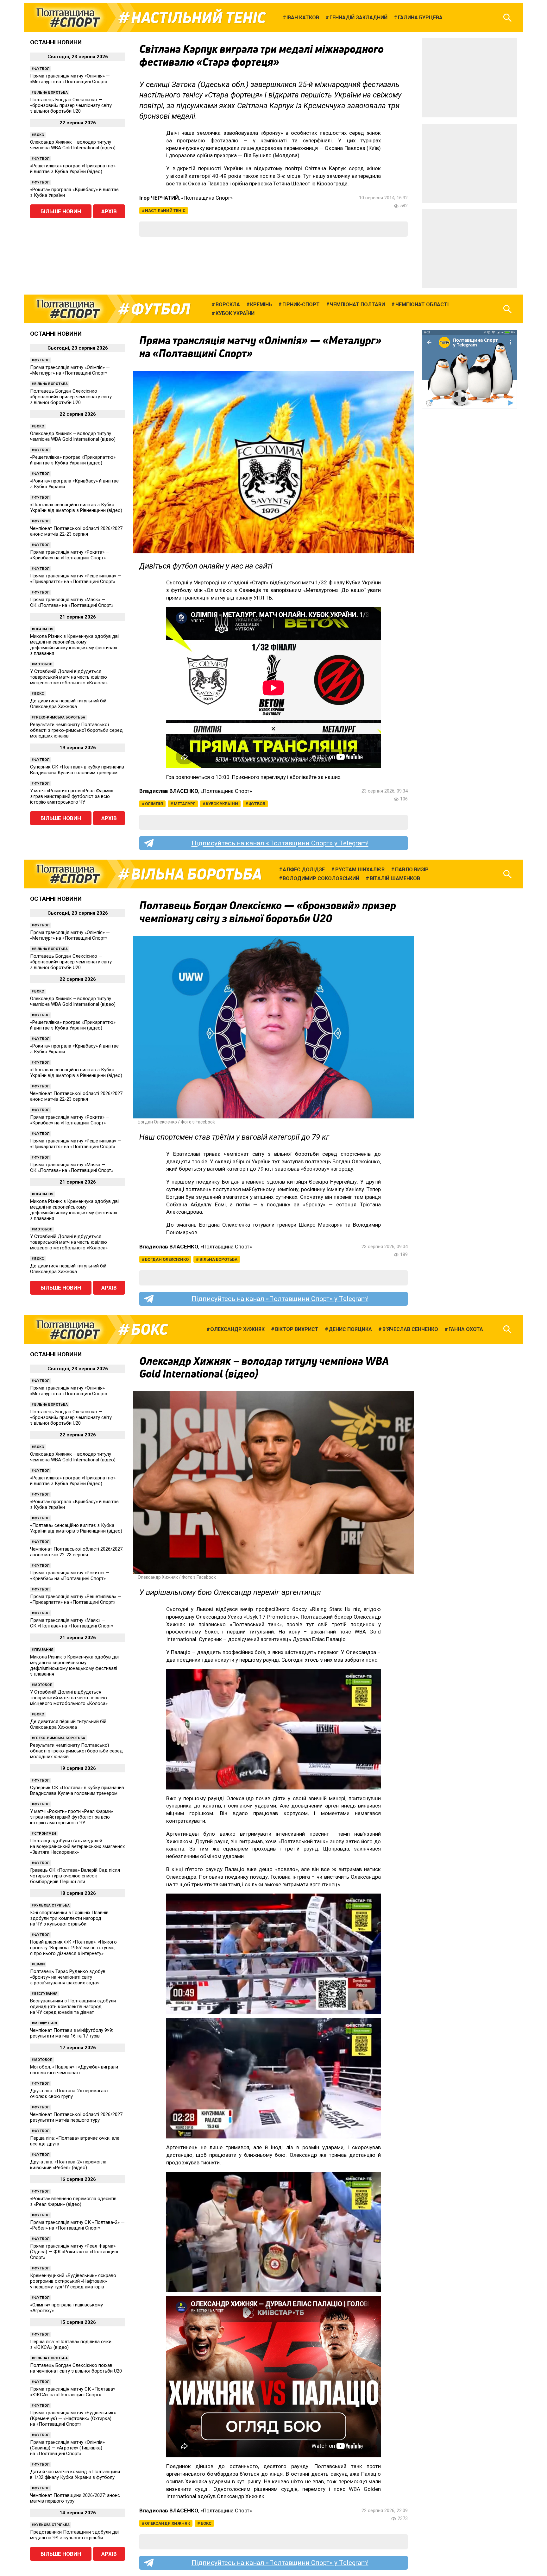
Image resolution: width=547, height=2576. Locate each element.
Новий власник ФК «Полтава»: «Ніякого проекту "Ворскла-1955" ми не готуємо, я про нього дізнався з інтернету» (73, 1948)
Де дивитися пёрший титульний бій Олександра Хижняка (68, 704)
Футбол (42, 69)
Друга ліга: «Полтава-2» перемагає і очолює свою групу (69, 2094)
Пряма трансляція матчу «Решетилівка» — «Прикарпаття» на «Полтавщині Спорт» (76, 579)
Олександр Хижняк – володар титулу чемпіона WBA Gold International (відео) (73, 145)
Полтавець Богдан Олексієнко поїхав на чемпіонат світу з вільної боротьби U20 (76, 2368)
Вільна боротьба (51, 93)
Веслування (46, 1994)
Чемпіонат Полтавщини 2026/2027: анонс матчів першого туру (75, 2498)
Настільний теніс (198, 18)
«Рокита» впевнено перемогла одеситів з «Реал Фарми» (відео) (73, 2201)
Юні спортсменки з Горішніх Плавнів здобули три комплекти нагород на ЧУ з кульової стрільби (69, 1918)
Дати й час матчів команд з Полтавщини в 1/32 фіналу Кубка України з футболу (75, 2474)
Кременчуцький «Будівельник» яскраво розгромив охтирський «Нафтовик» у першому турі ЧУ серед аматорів (73, 2281)
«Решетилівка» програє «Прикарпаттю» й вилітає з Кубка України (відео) (73, 169)
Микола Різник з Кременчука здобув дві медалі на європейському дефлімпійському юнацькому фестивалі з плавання (74, 645)
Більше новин (61, 211)
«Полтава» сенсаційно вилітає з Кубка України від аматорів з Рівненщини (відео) (76, 507)
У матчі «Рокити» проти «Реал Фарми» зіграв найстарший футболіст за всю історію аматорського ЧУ (72, 796)
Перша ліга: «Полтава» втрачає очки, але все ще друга (75, 2141)
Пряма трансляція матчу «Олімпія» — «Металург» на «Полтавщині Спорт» (70, 79)
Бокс (39, 135)
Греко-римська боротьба (60, 717)
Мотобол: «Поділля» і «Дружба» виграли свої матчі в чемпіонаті (74, 2070)
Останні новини (56, 42)
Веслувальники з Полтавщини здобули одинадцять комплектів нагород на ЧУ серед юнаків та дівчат (73, 2007)
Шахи (39, 1964)
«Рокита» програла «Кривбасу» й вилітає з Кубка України (74, 192)
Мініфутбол (46, 2023)
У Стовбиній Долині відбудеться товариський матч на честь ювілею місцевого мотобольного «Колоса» (69, 677)
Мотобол (43, 664)
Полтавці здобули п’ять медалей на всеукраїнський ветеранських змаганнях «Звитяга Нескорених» (77, 1846)
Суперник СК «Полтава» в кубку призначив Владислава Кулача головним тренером (77, 770)
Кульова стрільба (52, 1905)
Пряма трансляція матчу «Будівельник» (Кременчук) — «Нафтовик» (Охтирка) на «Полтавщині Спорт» (73, 2418)
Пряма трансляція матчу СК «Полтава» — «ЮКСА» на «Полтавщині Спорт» (75, 2392)
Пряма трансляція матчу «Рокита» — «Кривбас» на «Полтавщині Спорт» (70, 555)
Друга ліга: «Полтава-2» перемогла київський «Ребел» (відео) (68, 2165)
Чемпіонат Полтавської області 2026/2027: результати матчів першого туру (77, 2117)
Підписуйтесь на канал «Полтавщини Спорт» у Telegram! (280, 843)
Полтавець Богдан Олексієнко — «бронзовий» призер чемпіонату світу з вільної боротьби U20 (71, 105)
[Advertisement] (469, 78)
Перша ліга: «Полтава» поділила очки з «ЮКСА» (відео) (71, 2344)
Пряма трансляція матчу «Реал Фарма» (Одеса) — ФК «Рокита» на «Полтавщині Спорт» (74, 2252)
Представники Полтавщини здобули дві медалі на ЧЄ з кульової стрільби (74, 2535)
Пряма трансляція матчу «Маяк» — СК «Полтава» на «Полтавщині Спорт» (72, 602)
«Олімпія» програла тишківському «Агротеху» (66, 2308)
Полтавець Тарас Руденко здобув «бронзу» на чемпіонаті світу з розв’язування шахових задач (68, 1977)
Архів (109, 211)
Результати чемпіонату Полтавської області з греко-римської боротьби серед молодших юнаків (76, 730)
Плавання (44, 629)
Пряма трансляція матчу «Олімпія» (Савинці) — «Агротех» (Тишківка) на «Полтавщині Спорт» (67, 2448)
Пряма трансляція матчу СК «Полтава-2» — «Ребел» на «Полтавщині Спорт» (77, 2225)
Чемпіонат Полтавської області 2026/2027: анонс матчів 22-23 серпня (77, 531)
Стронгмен (45, 1834)
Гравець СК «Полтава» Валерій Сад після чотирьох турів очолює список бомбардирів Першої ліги (75, 1876)
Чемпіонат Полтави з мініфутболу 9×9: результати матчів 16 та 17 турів (72, 2033)
